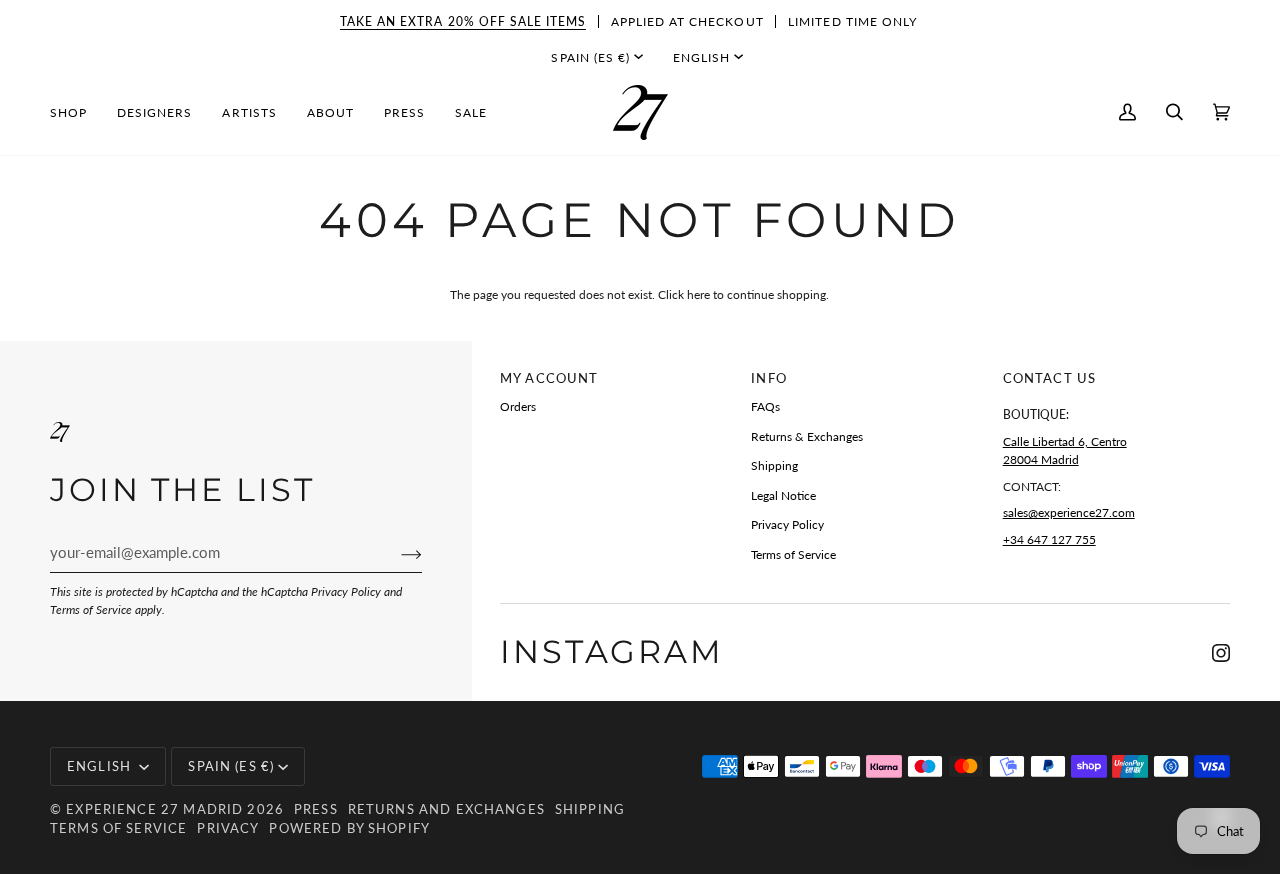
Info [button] (769, 378)
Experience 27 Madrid (154, 809)
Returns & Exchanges (807, 436)
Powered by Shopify (349, 828)
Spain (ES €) (590, 57)
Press (316, 809)
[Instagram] (1221, 653)
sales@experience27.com (1069, 512)
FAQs (765, 406)
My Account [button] (549, 378)
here (698, 294)
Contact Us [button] (1049, 378)
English (701, 57)
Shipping (774, 465)
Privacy (228, 828)
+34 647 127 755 (1049, 539)
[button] (76, 112)
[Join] (395, 553)
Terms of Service (91, 609)
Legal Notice (783, 495)
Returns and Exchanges (446, 809)
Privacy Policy (346, 591)
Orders (518, 406)
